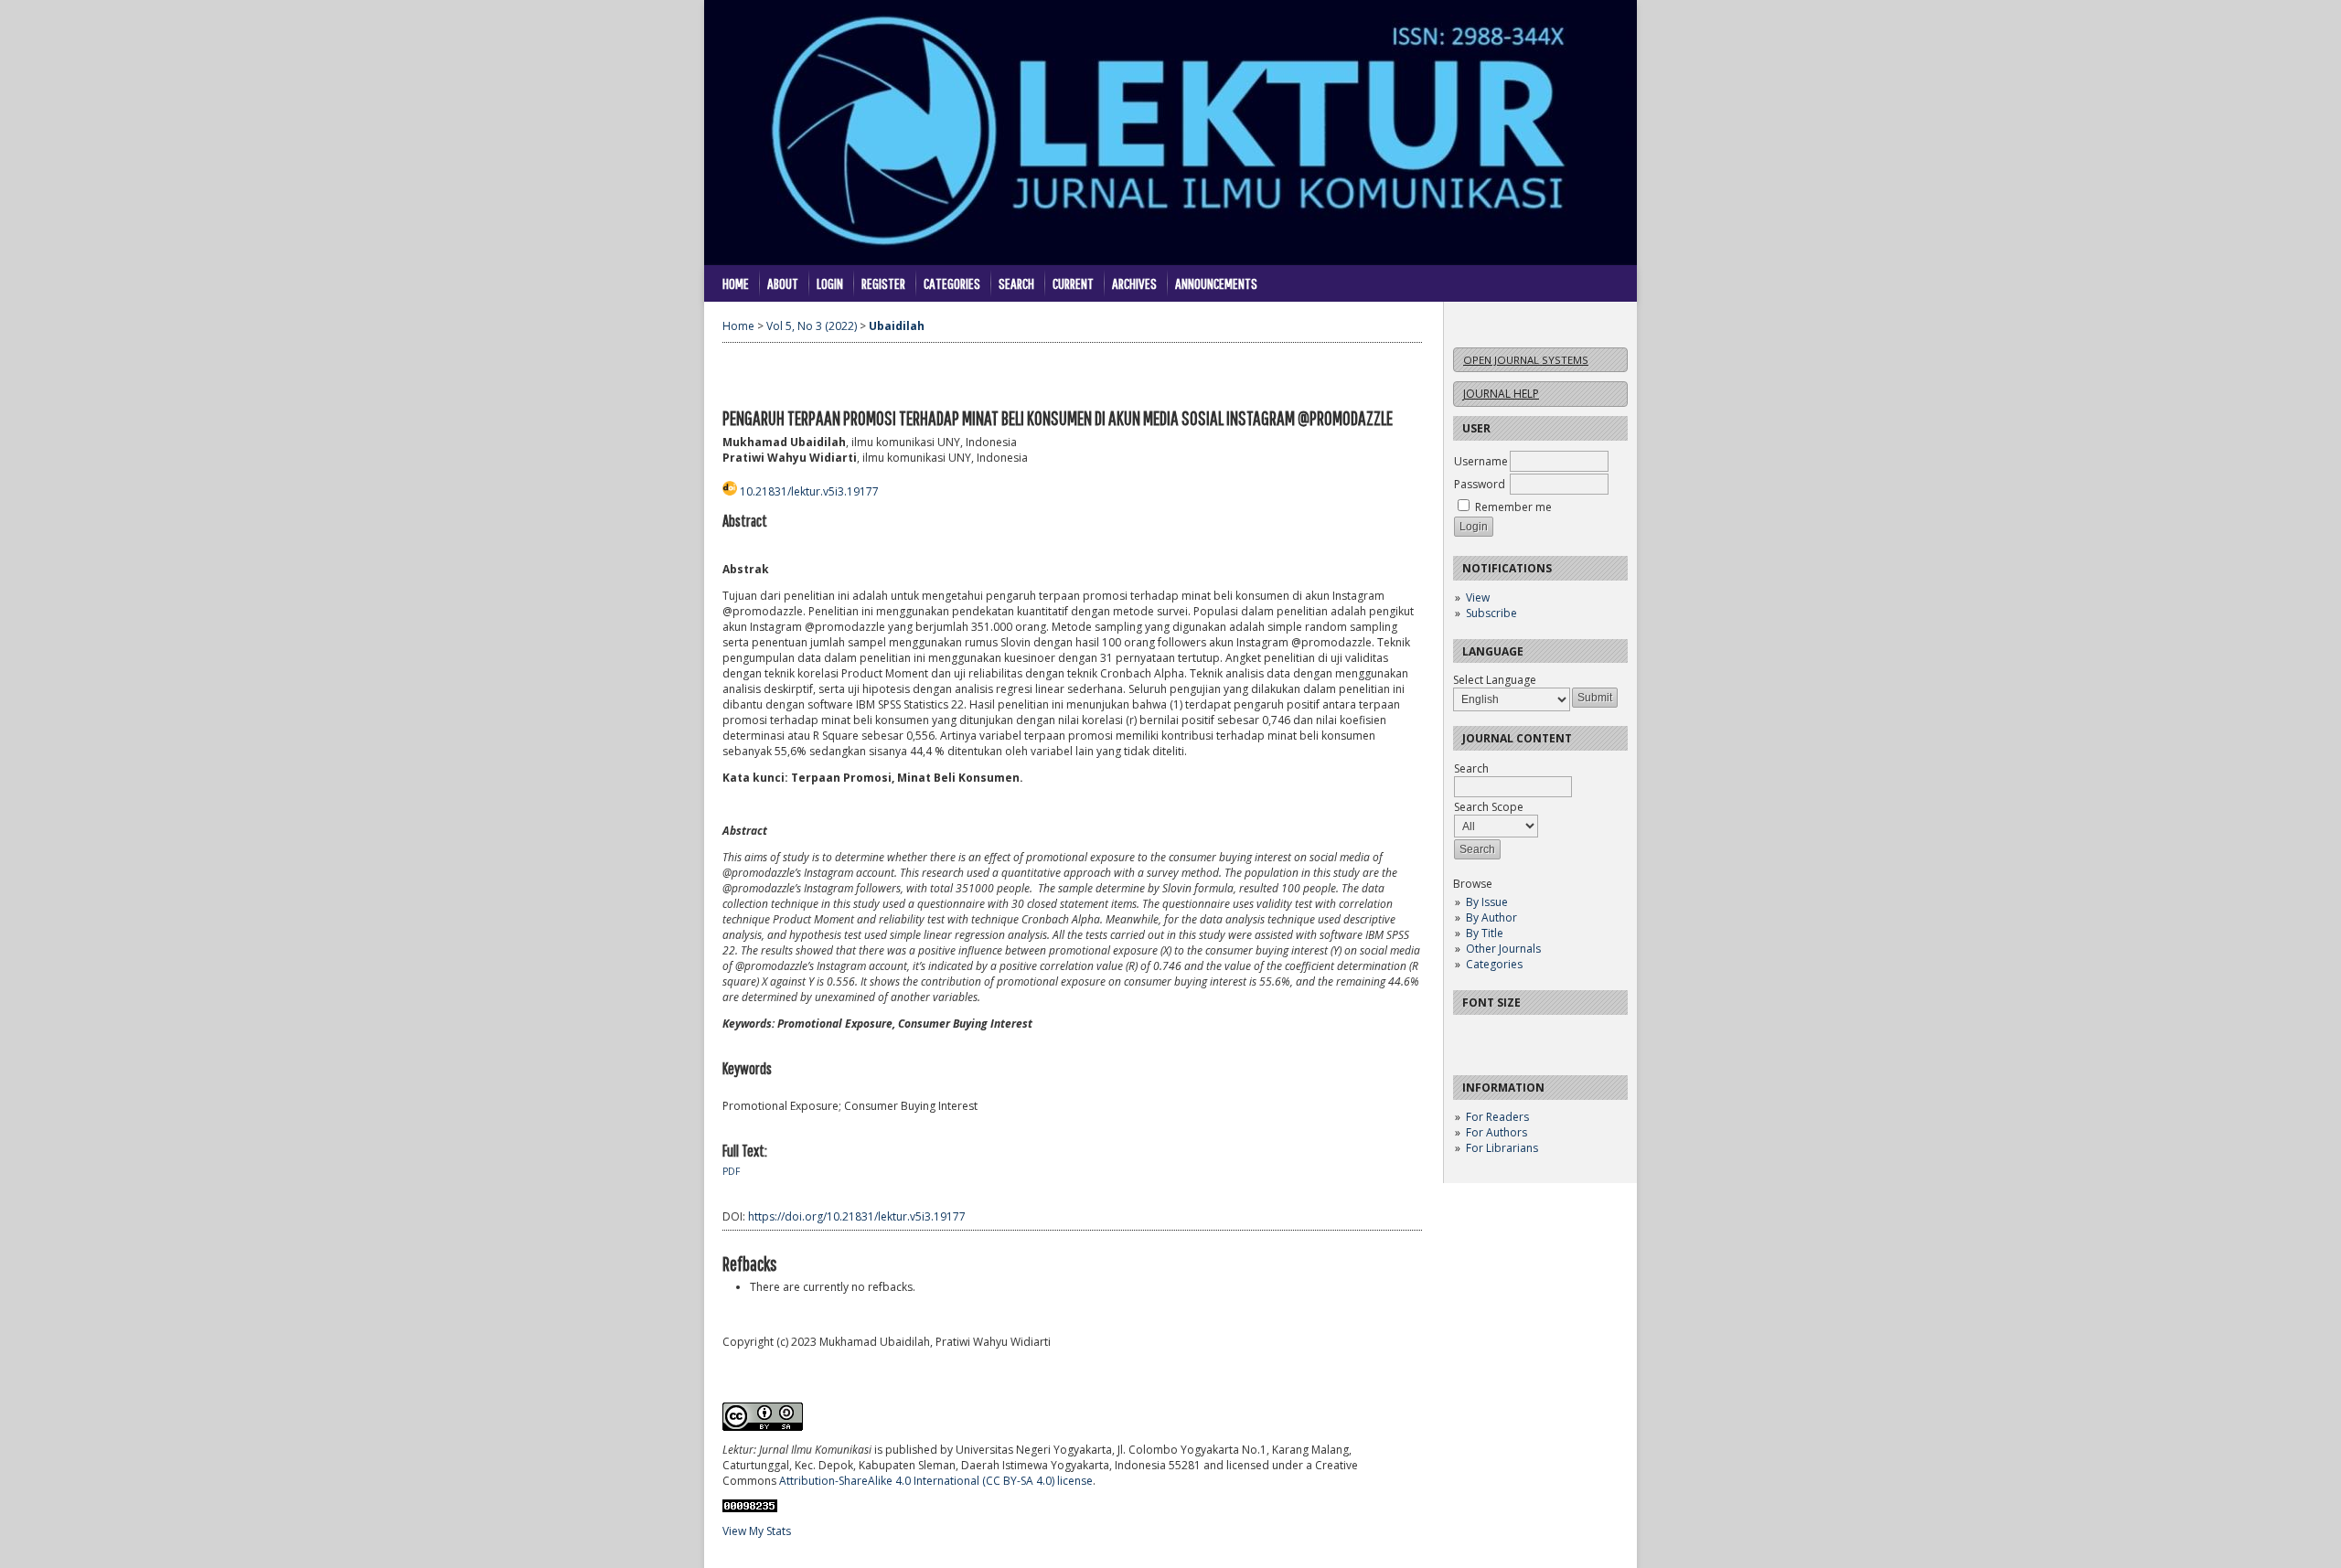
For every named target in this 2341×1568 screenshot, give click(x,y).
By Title (1485, 933)
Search (1016, 283)
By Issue (1487, 902)
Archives (1134, 283)
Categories (1494, 964)
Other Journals (1503, 949)
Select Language (1495, 680)
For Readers (1497, 1117)
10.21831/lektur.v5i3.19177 (809, 491)
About (783, 283)
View (1478, 597)
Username (1481, 461)
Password (1480, 484)
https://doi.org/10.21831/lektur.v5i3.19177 (857, 1216)
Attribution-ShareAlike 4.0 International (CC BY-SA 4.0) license (936, 1481)
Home (736, 283)
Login (830, 283)
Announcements (1216, 283)
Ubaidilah (897, 326)
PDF (731, 1171)
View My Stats (757, 1531)
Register (883, 283)
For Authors (1497, 1132)
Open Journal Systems (1526, 360)
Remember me (1513, 507)
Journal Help (1501, 394)
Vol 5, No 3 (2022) (812, 326)
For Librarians (1502, 1148)
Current (1073, 283)
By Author (1491, 917)
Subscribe (1491, 613)
